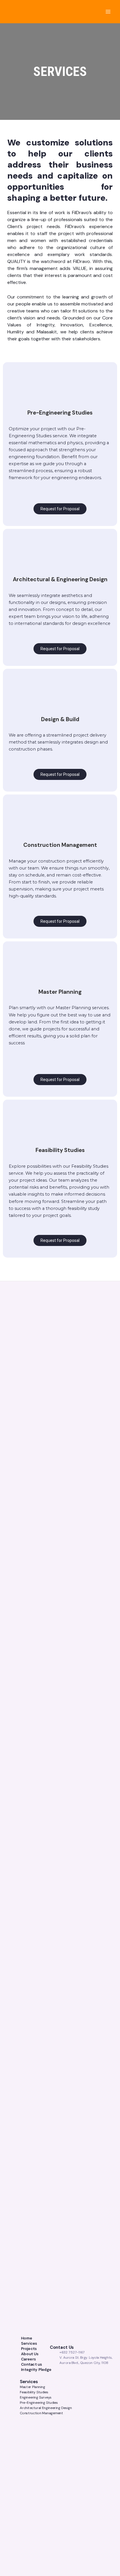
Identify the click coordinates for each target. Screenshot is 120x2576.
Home (27, 2338)
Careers (29, 2359)
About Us (30, 2354)
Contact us (32, 2364)
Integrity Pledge (36, 2369)
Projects (29, 2349)
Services (29, 2343)
